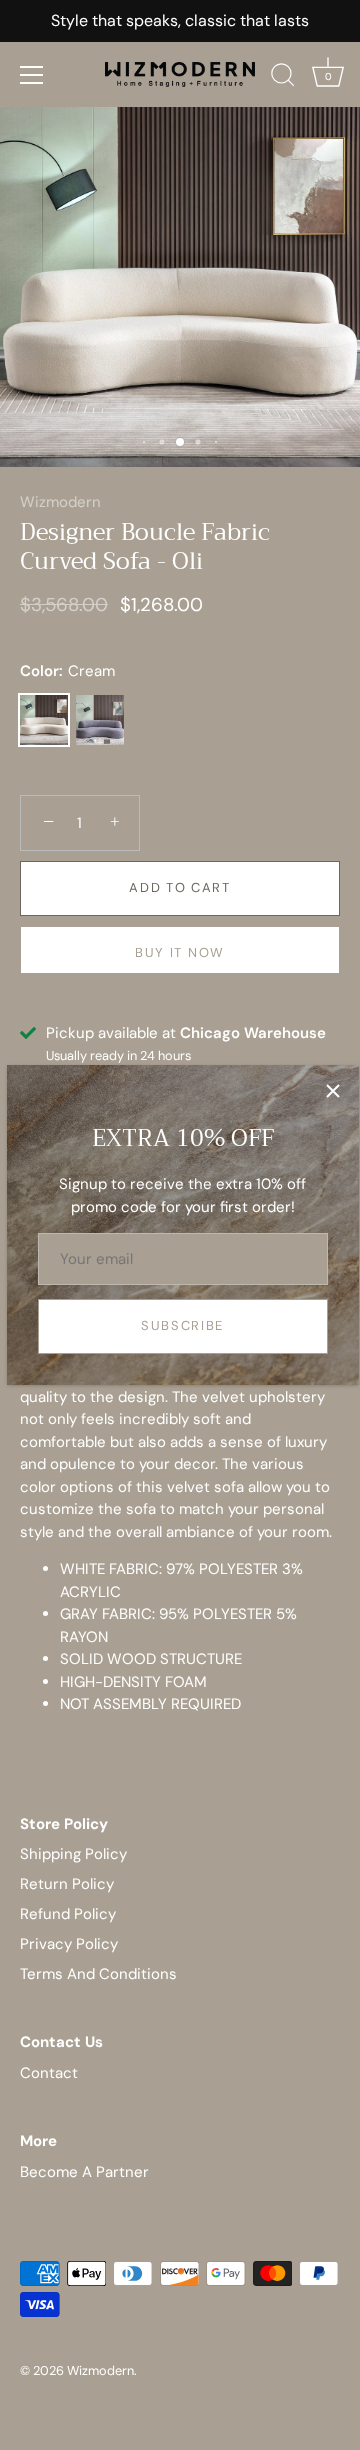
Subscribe (182, 1325)
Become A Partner (84, 2172)
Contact (49, 2073)
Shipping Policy (73, 1854)
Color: (67, 671)
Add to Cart (180, 887)
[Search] (283, 78)
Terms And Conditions (98, 1974)
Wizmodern (60, 502)
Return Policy (67, 1884)
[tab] (180, 1468)
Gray (100, 720)
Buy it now (180, 952)
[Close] (333, 1091)
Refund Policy (68, 1914)
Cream (44, 720)
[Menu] (32, 75)
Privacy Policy (69, 1944)
